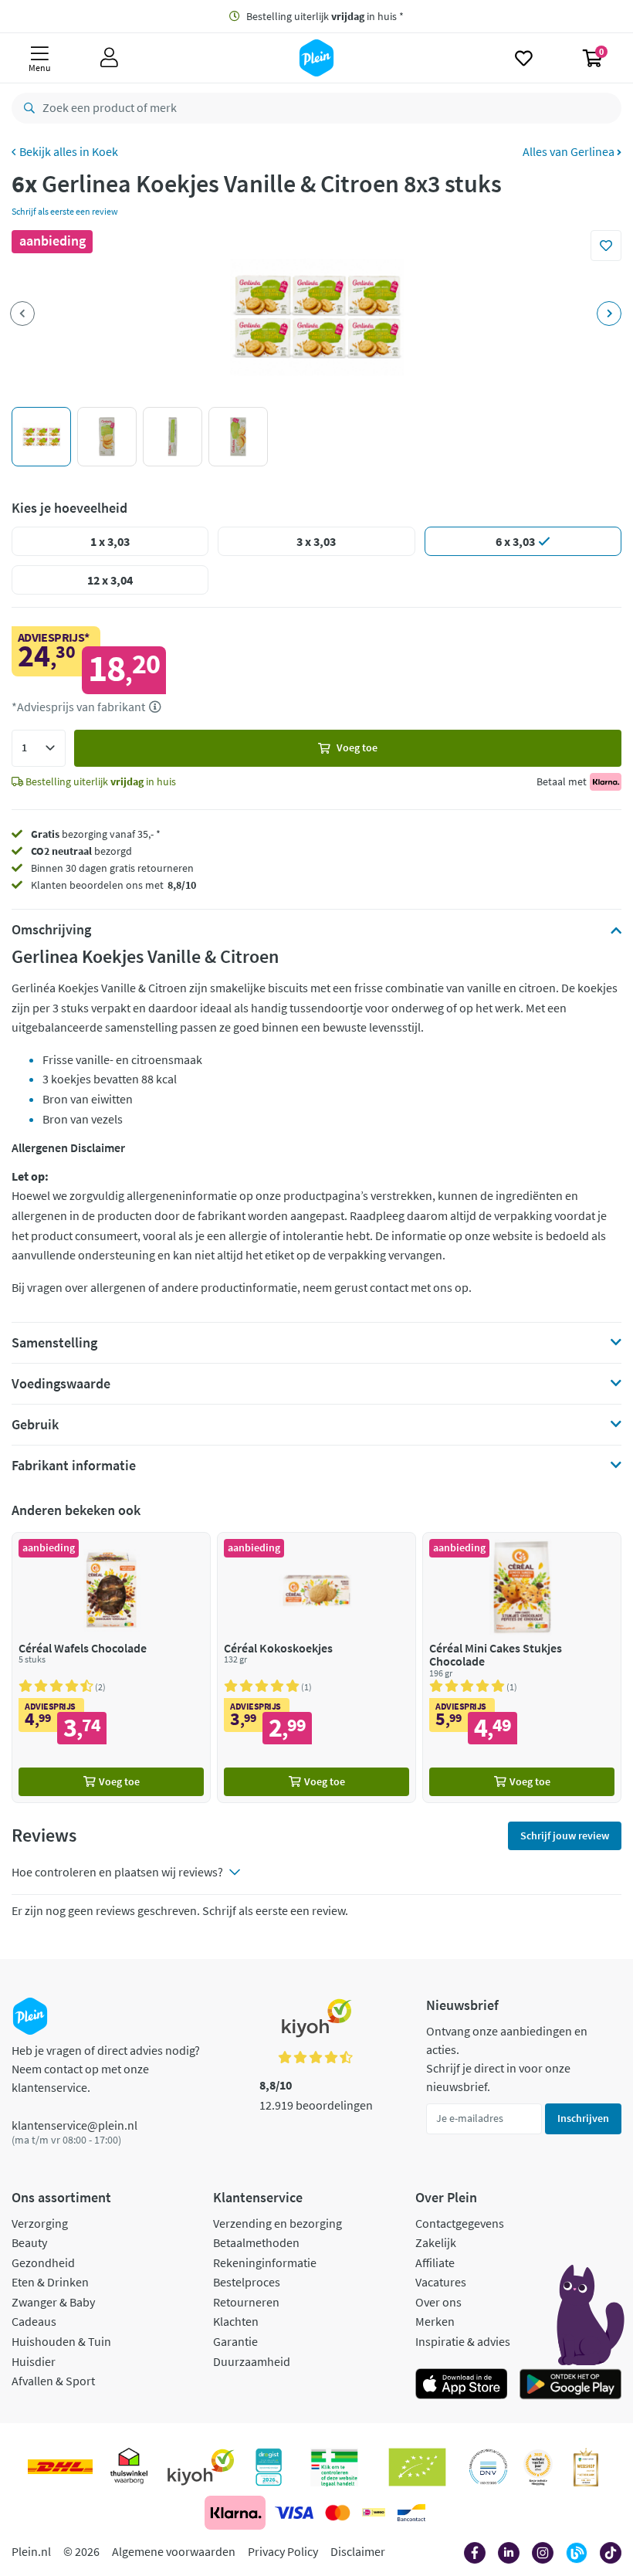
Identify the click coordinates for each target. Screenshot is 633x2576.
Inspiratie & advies (463, 2341)
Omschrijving (51, 930)
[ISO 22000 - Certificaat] (488, 2467)
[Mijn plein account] (109, 58)
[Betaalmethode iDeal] (374, 2513)
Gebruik (35, 1425)
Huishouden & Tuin (61, 2341)
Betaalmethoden (256, 2242)
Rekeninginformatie (265, 2262)
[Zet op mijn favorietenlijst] (606, 246)
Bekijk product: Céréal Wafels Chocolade (111, 1668)
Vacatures (441, 2282)
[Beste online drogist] (538, 2467)
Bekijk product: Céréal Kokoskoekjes (316, 1668)
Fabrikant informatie (74, 1466)
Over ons (438, 2302)
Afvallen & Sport (53, 2381)
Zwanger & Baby (53, 2302)
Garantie (235, 2341)
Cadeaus (34, 2321)
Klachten (236, 2321)
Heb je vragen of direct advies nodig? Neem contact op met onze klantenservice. (106, 2069)
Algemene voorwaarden (174, 2551)
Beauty (29, 2242)
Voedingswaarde (61, 1384)
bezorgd (81, 851)
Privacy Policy (283, 2551)
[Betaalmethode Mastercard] (338, 2513)
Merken (435, 2321)
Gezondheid (43, 2262)
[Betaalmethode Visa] (294, 2513)
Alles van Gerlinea (570, 151)
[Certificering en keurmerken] (417, 2467)
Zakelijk (436, 2242)
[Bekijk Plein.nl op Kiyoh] (201, 2467)
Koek (105, 151)
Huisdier (34, 2361)
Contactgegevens (460, 2223)
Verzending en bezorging (278, 2223)
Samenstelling (54, 1343)
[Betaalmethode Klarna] (235, 2513)
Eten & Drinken (50, 2282)
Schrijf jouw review (565, 1835)
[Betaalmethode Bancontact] (411, 2513)
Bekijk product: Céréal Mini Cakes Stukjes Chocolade (522, 1668)
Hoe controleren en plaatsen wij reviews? (117, 1872)
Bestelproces (247, 2282)
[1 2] (39, 748)
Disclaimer (358, 2551)
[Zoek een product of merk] (26, 108)
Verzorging (40, 2223)
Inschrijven (583, 2118)
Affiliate (435, 2262)
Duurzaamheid (252, 2361)
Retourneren (246, 2302)
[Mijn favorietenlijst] (524, 58)
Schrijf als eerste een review (65, 211)
